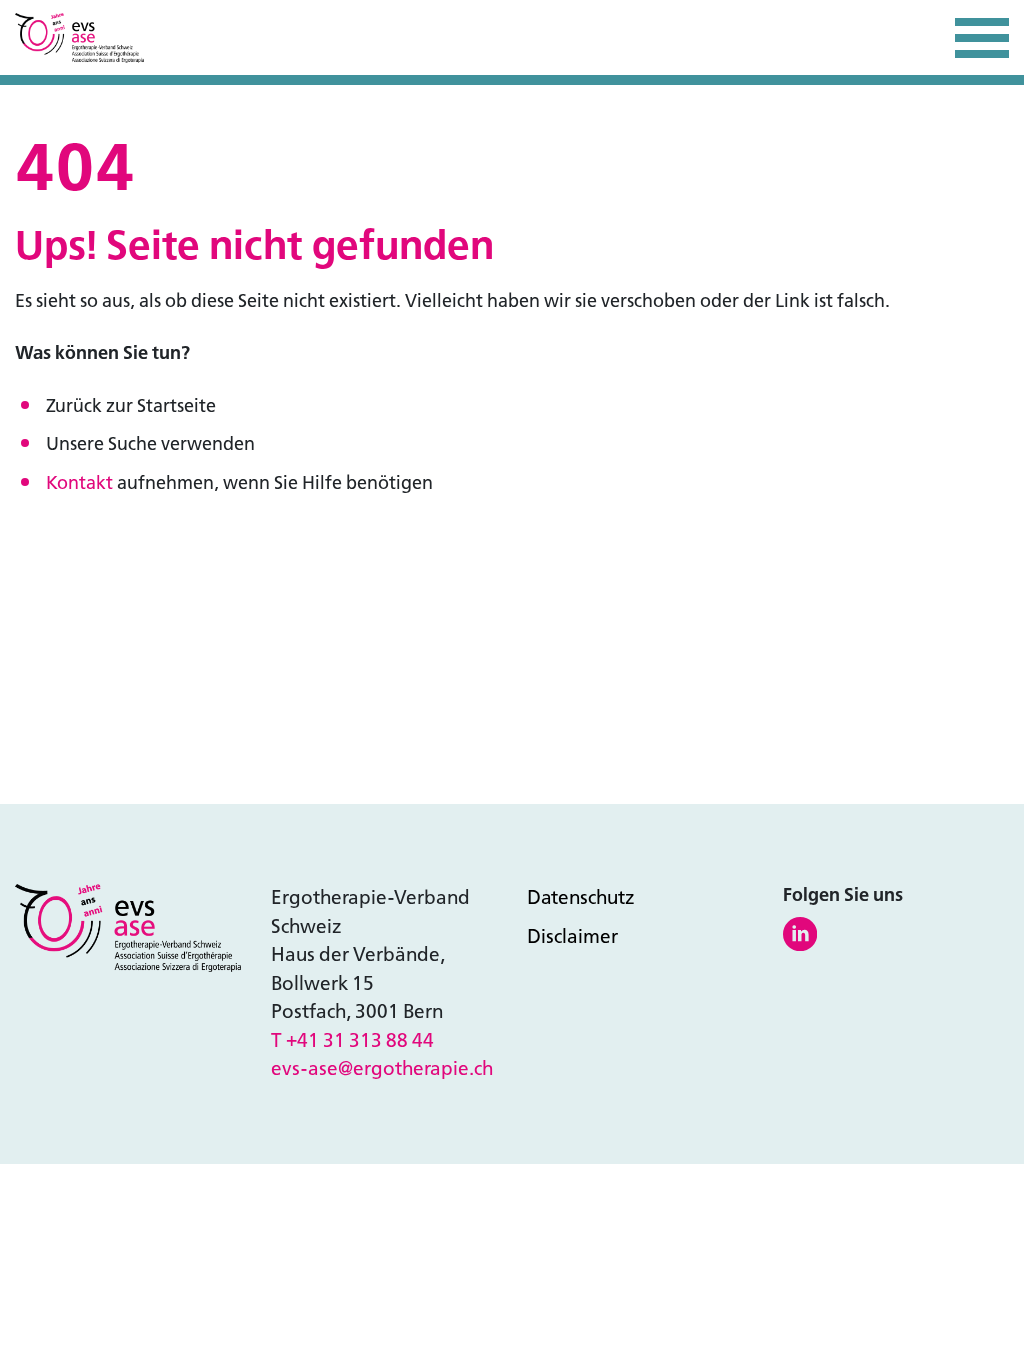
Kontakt (79, 483)
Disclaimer (572, 936)
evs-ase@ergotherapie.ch (382, 1068)
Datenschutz (581, 897)
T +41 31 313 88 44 (352, 1040)
